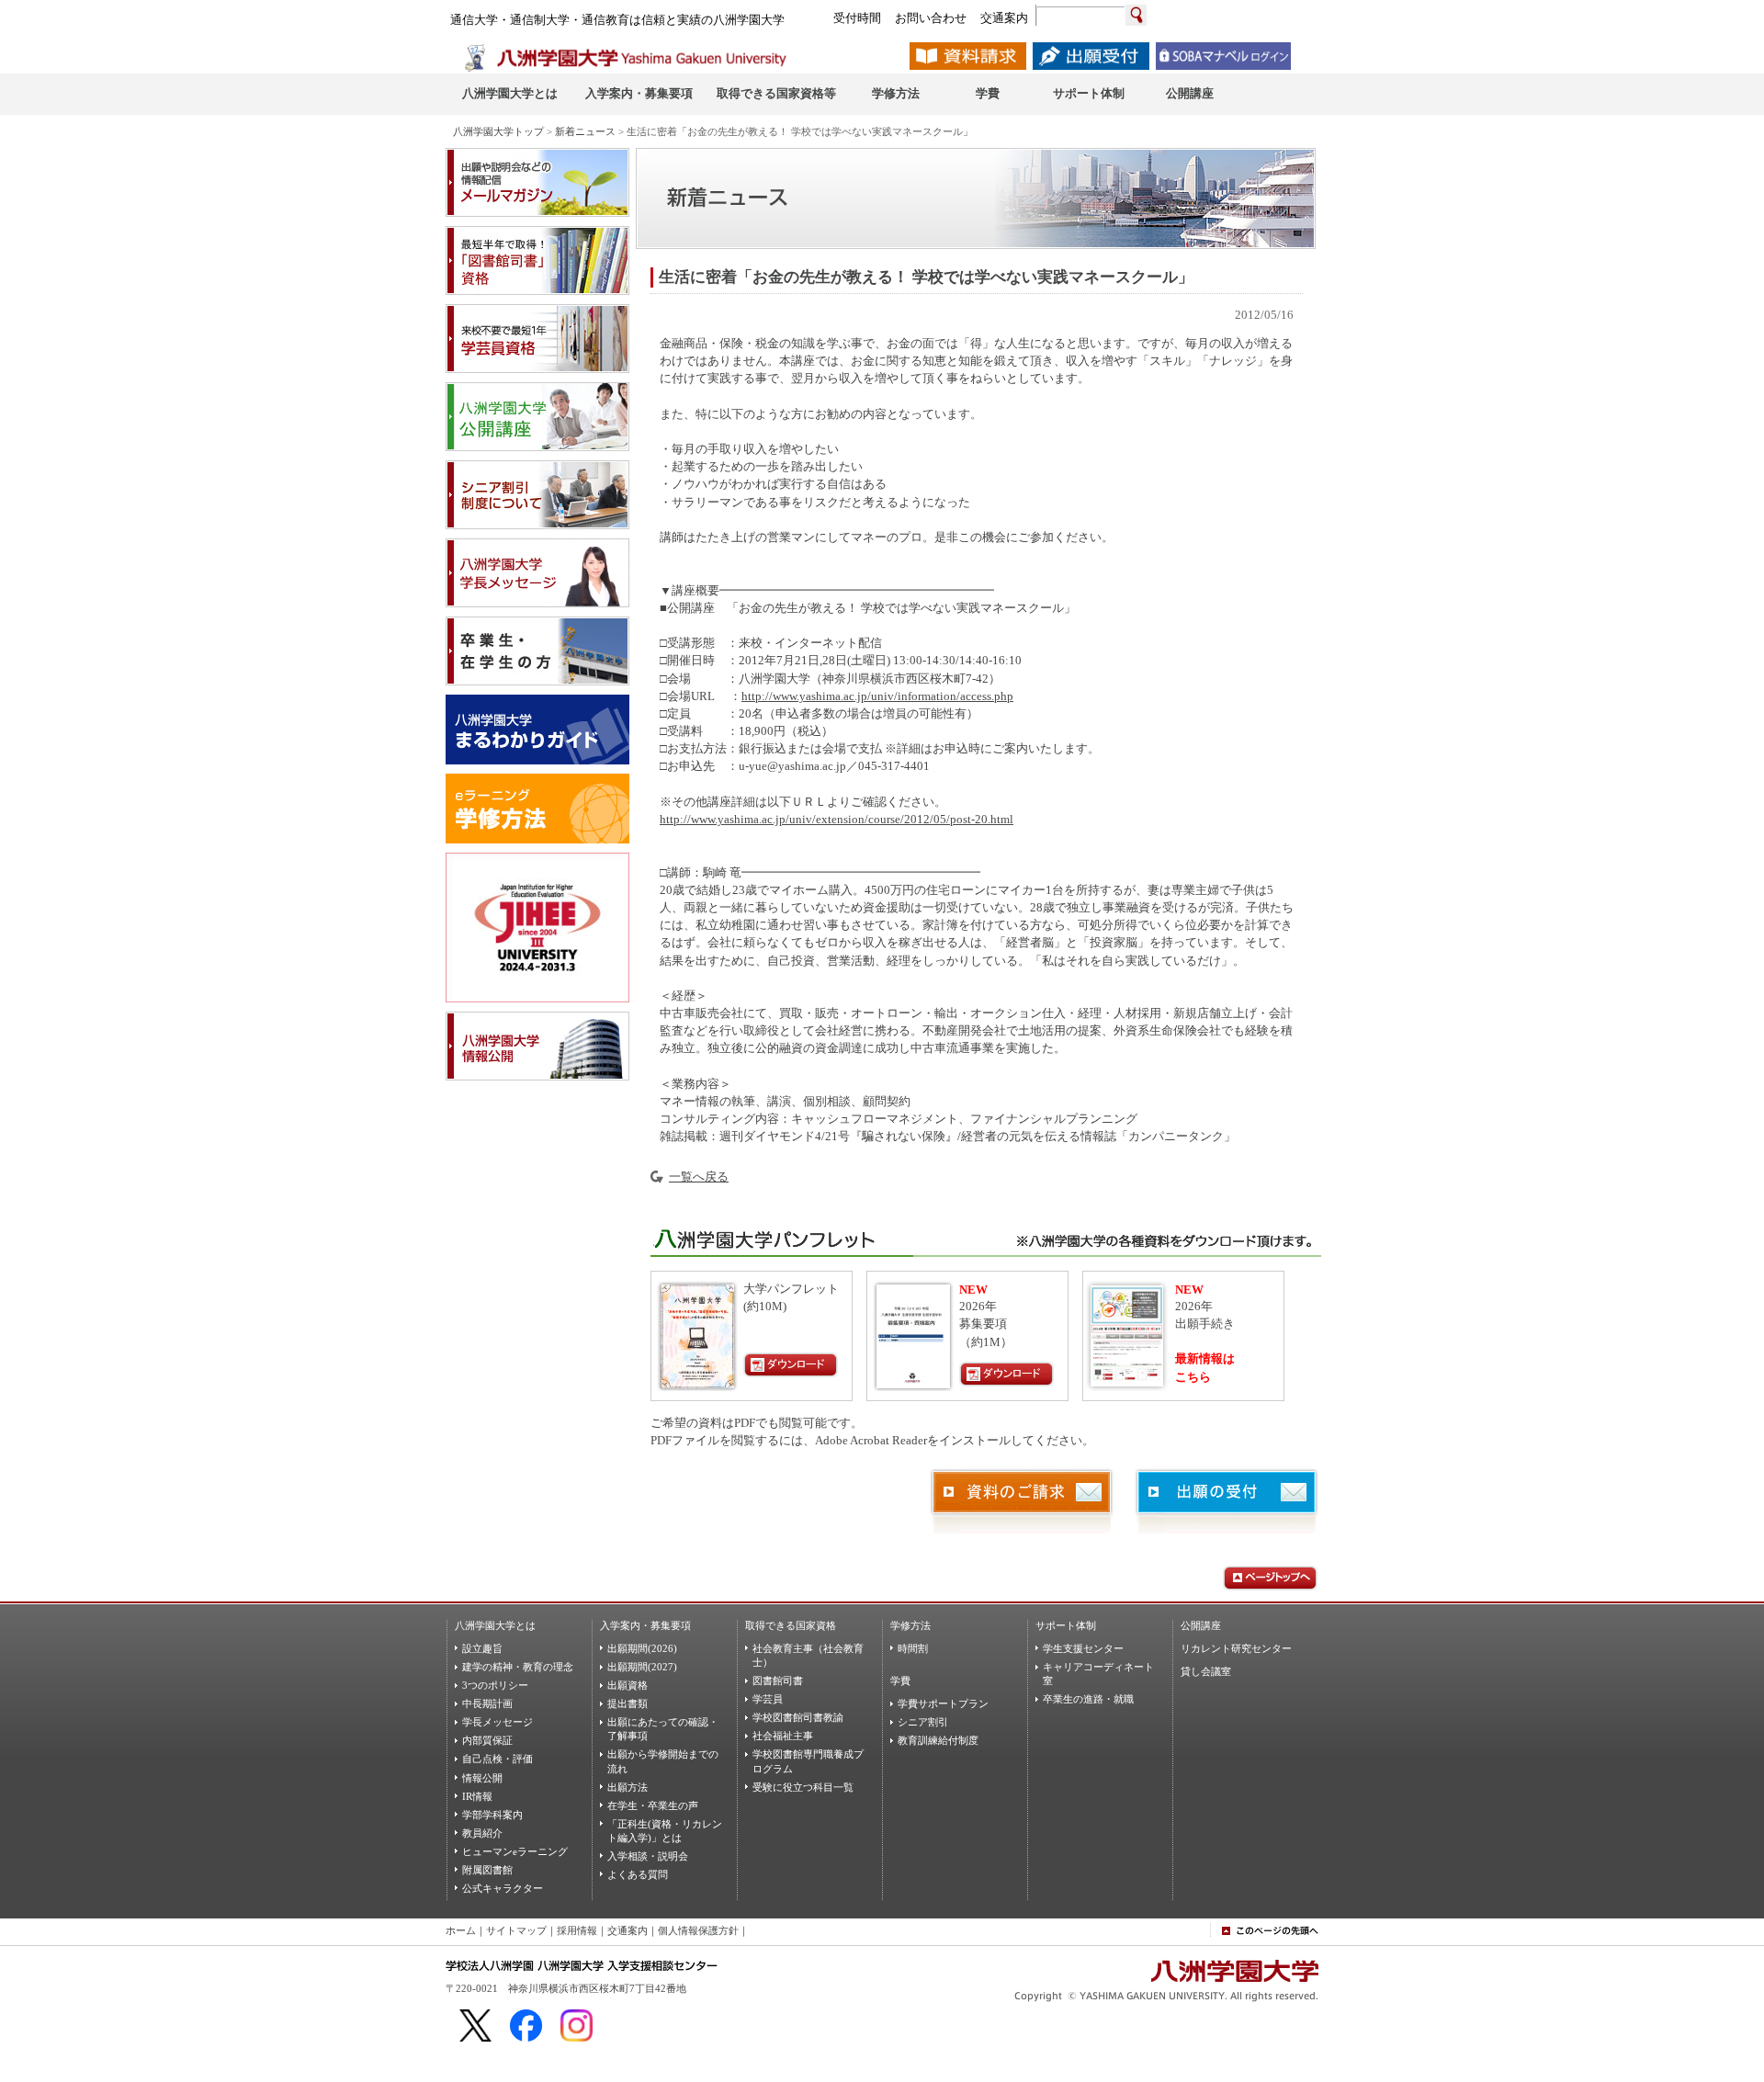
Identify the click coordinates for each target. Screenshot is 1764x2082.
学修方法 (910, 1625)
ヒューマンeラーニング (515, 1851)
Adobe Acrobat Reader (871, 1441)
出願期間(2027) (642, 1667)
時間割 (913, 1648)
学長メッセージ (498, 1722)
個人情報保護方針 (698, 1930)
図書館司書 (778, 1680)
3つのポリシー (495, 1685)
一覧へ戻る (699, 1177)
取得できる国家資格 (791, 1625)
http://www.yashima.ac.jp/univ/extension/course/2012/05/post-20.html (837, 820)
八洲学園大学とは (495, 1625)
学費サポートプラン (943, 1703)
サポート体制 (1066, 1625)
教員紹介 (482, 1833)
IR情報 (477, 1796)
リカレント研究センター (1236, 1648)
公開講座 (1201, 1625)
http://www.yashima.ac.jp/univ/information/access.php (877, 696)
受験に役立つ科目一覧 (803, 1787)
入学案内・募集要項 (645, 1625)
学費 (900, 1680)
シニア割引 (923, 1722)
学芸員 (768, 1699)
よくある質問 (638, 1874)
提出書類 (628, 1703)
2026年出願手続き (1205, 1307)
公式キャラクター (503, 1888)
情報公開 (482, 1778)
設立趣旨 (482, 1648)
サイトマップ (516, 1930)
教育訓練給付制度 (938, 1740)
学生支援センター (1083, 1648)
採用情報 (577, 1930)
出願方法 (628, 1787)
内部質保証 (487, 1740)
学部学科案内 (492, 1815)
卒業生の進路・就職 (1088, 1699)
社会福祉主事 (783, 1736)
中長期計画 (487, 1703)
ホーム (461, 1930)
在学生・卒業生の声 (653, 1805)
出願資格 (628, 1685)
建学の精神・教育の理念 (518, 1667)
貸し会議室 (1206, 1671)
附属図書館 (487, 1870)
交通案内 (628, 1930)
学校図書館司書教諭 (798, 1717)
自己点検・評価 (498, 1759)
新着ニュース (585, 131)
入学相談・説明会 (648, 1856)
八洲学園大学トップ (498, 131)
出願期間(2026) (642, 1648)
